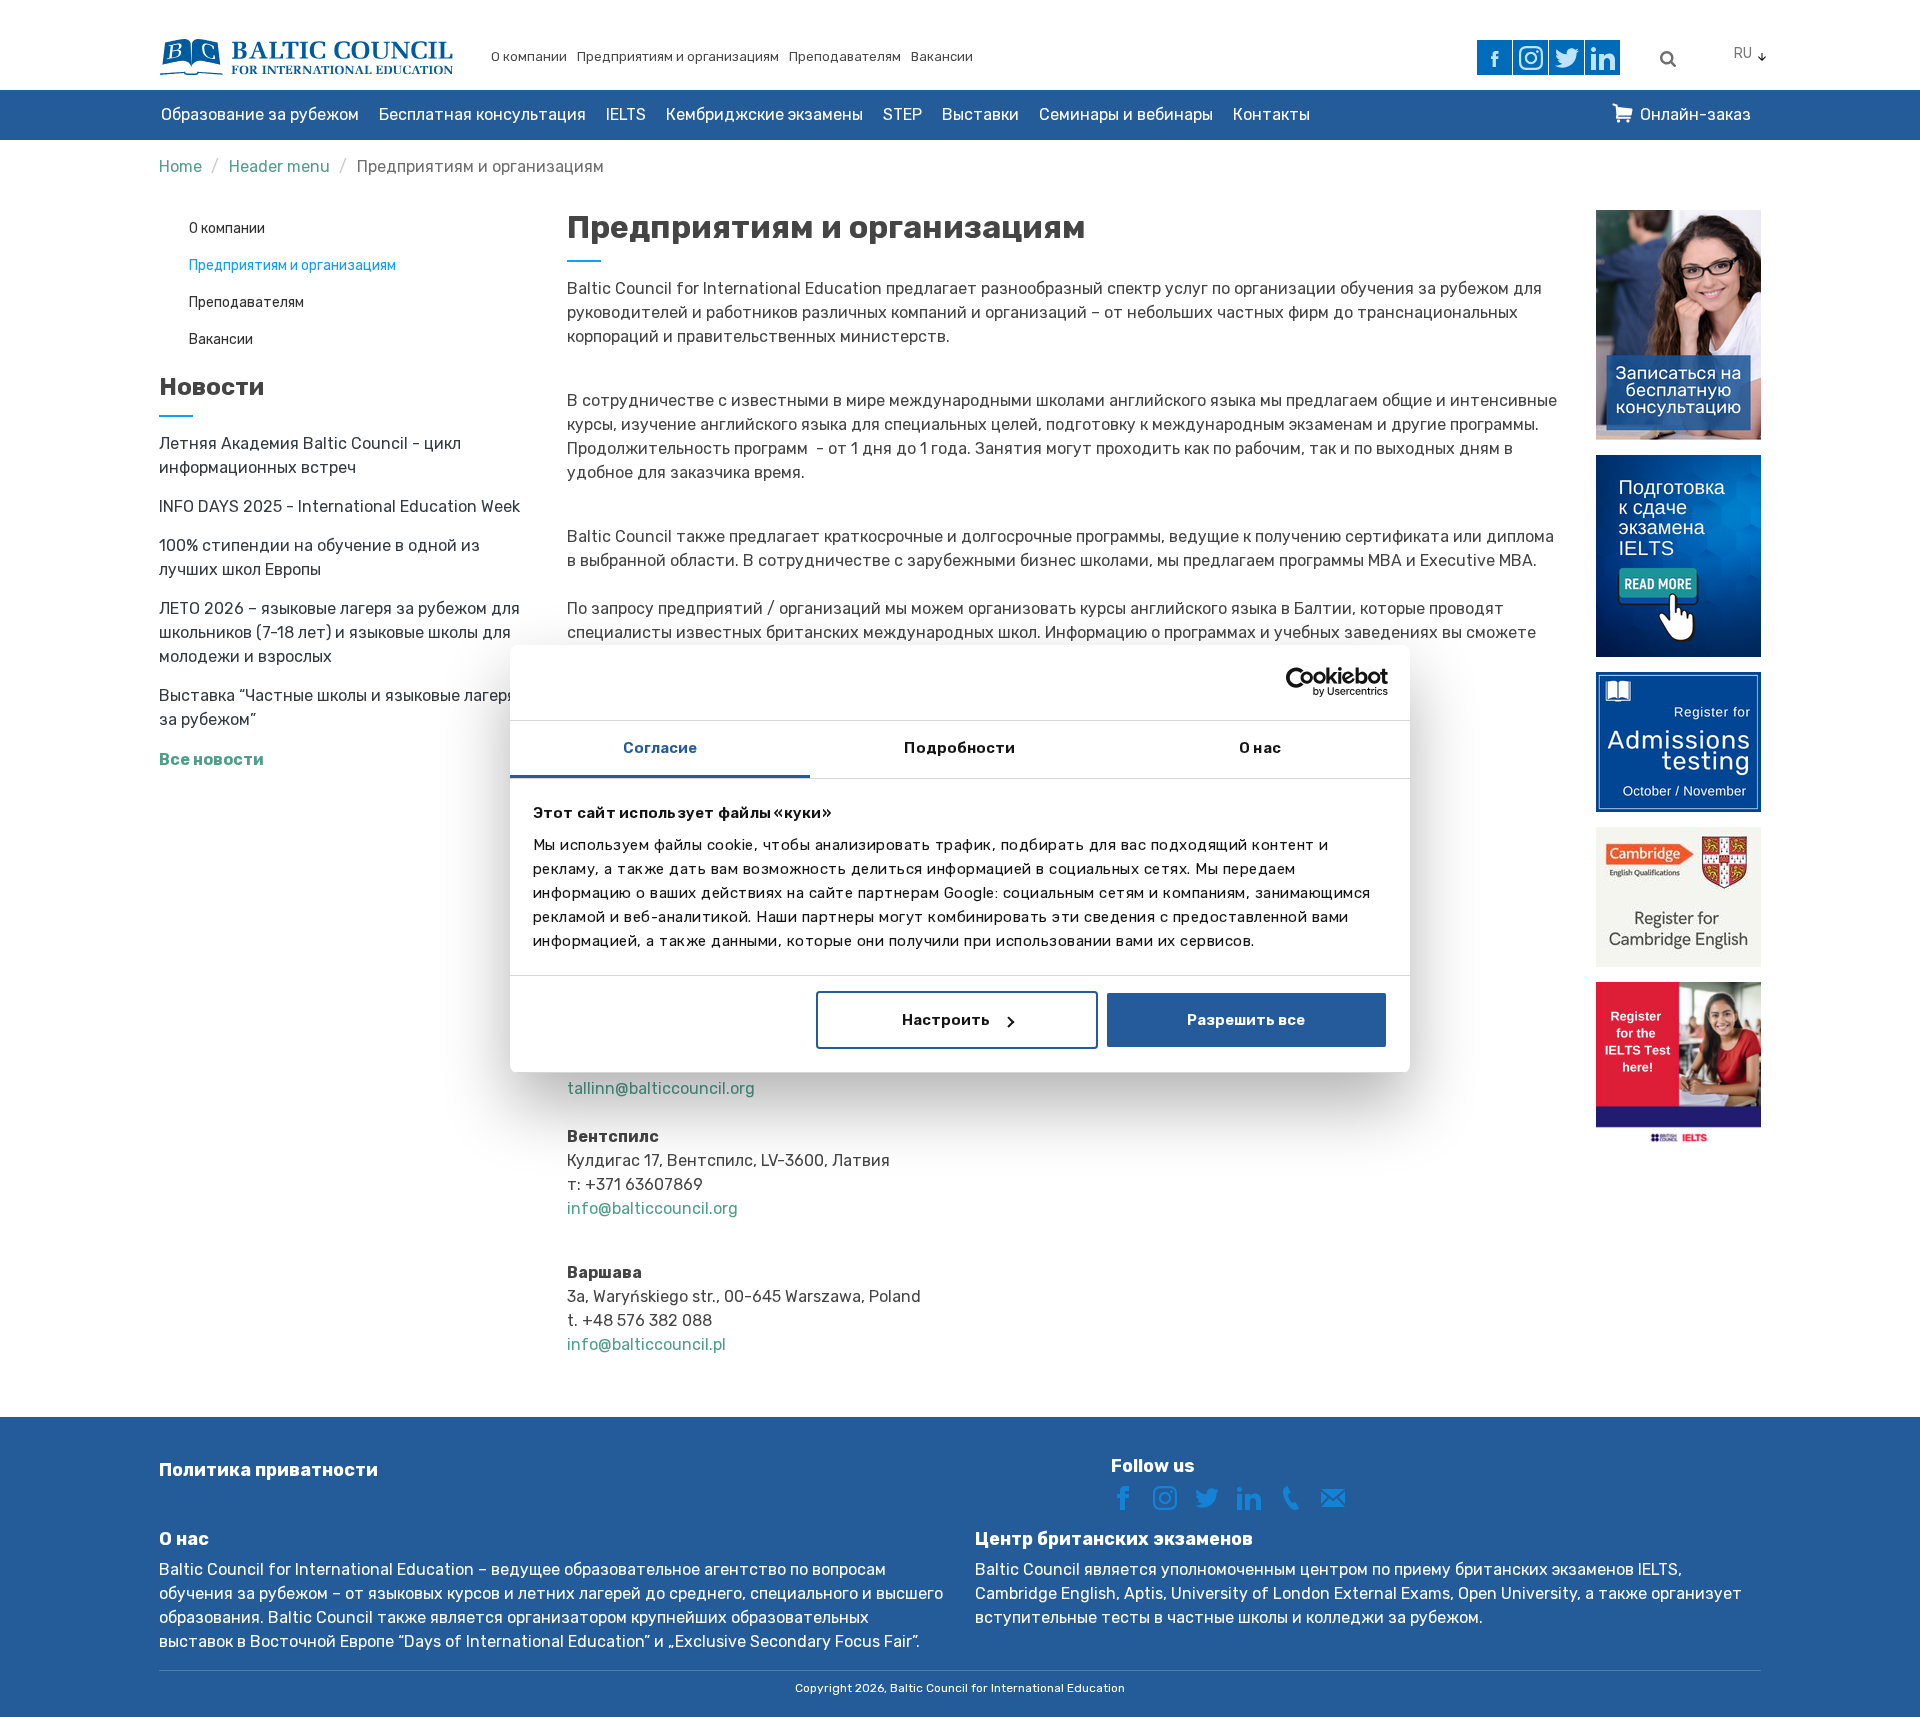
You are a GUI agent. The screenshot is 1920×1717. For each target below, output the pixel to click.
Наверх (1833, 1664)
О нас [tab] (1260, 748)
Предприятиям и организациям (678, 56)
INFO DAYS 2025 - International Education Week (339, 506)
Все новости (211, 759)
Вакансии (942, 56)
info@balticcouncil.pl (646, 1344)
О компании (529, 56)
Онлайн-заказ (1695, 114)
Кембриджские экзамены (764, 114)
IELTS (626, 114)
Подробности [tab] (959, 748)
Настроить (946, 1020)
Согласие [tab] (660, 748)
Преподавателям (845, 56)
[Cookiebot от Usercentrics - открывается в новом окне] (1300, 682)
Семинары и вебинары (1126, 114)
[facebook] (1494, 57)
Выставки (980, 114)
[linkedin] (1602, 57)
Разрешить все (1246, 1020)
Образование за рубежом (260, 114)
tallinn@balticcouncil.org (661, 1088)
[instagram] (1530, 57)
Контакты (1271, 114)
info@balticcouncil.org (654, 1208)
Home (180, 166)
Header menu (279, 166)
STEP (902, 114)
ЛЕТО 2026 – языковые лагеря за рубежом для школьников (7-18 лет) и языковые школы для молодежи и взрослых (339, 632)
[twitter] (1566, 57)
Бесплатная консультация (482, 114)
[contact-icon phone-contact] (1298, 1496)
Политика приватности (268, 1470)
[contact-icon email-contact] (1340, 1496)
